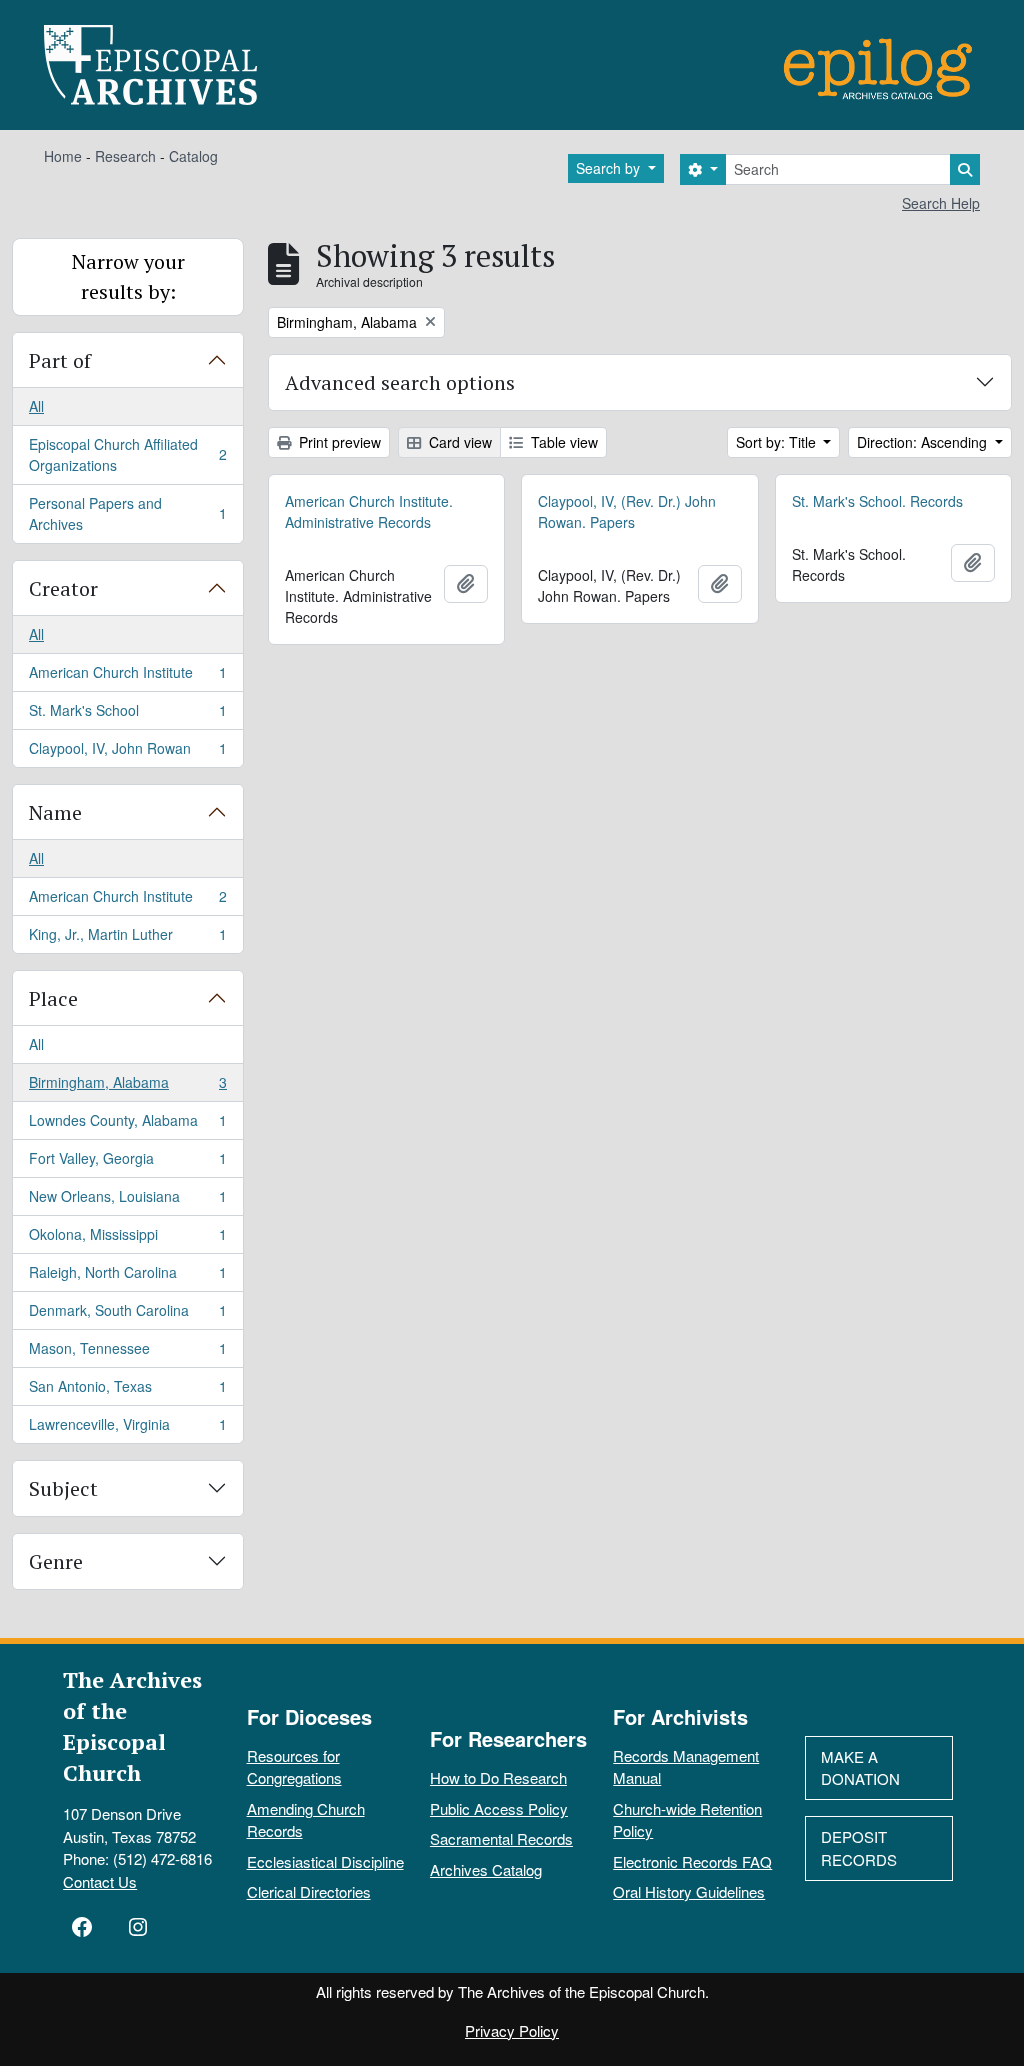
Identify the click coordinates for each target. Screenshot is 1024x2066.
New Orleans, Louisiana (127, 1201)
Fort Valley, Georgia (127, 1163)
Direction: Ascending (924, 442)
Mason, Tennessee (127, 1353)
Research (125, 156)
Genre (56, 1561)
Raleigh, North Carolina (127, 1277)
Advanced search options (400, 382)
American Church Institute (127, 677)
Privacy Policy (512, 2030)
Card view (458, 442)
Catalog (193, 156)
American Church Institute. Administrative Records (369, 511)
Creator (63, 588)
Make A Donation (860, 1768)
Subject (63, 1488)
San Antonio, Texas (127, 1391)
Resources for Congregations (294, 1767)
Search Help (941, 203)
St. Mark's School (127, 715)
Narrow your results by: (128, 276)
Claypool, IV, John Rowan (127, 752)
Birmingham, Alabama (127, 1087)
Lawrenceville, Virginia (127, 1428)
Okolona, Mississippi (127, 1239)
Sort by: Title (778, 442)
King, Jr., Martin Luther (127, 938)
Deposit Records (859, 1848)
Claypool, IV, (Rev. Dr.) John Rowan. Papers (627, 511)
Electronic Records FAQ (692, 1861)
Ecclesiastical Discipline (325, 1861)
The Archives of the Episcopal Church (132, 1726)
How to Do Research (498, 1777)
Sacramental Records (501, 1838)
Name (55, 812)
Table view (562, 442)
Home (63, 156)
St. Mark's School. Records (877, 501)
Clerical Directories (309, 1891)
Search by (610, 168)
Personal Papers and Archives (127, 513)
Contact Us (100, 1881)
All (36, 406)
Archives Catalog (486, 1869)
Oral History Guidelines (689, 1891)
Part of (60, 360)
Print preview (338, 442)
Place (53, 998)
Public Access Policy (499, 1808)
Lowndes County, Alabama (127, 1125)
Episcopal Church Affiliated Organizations (127, 454)
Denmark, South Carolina (127, 1315)
